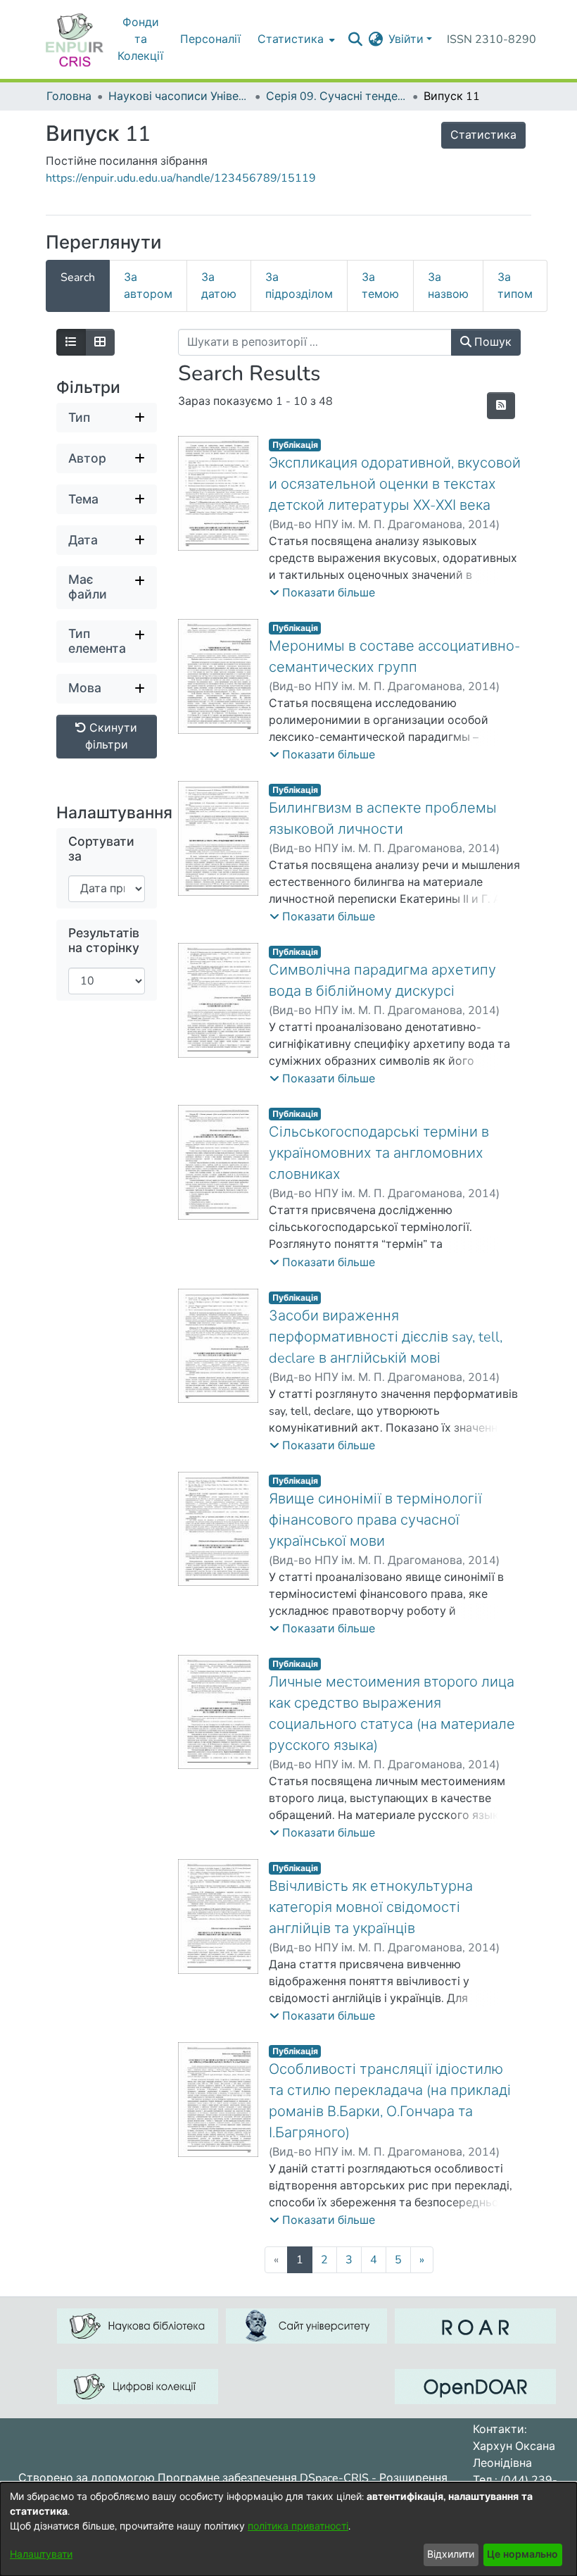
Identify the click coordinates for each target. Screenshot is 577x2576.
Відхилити (451, 2555)
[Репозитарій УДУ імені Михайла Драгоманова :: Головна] (75, 39)
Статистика (483, 135)
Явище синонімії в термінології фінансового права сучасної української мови (375, 1520)
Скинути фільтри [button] (112, 737)
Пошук (492, 342)
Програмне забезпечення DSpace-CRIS (263, 2478)
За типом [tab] (515, 286)
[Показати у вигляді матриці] (100, 342)
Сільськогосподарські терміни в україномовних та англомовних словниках (379, 1153)
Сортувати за (101, 849)
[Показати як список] (71, 342)
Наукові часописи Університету (179, 96)
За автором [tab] (148, 286)
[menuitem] (295, 39)
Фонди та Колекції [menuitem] (140, 39)
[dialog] (288, 2529)
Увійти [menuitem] (406, 39)
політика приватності (298, 2526)
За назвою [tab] (448, 286)
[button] (322, 593)
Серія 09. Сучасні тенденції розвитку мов (336, 96)
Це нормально (522, 2555)
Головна (69, 96)
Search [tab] (78, 277)
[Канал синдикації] (501, 406)
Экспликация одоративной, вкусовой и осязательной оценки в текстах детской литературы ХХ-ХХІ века (395, 484)
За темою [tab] (380, 286)
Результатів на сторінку (104, 941)
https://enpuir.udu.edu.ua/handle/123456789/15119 (181, 178)
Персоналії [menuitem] (210, 39)
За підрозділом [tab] (299, 286)
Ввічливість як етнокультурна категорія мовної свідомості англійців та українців (371, 1907)
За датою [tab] (219, 286)
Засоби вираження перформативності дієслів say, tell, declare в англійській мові (386, 1337)
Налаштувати (41, 2555)
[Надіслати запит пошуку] (355, 39)
